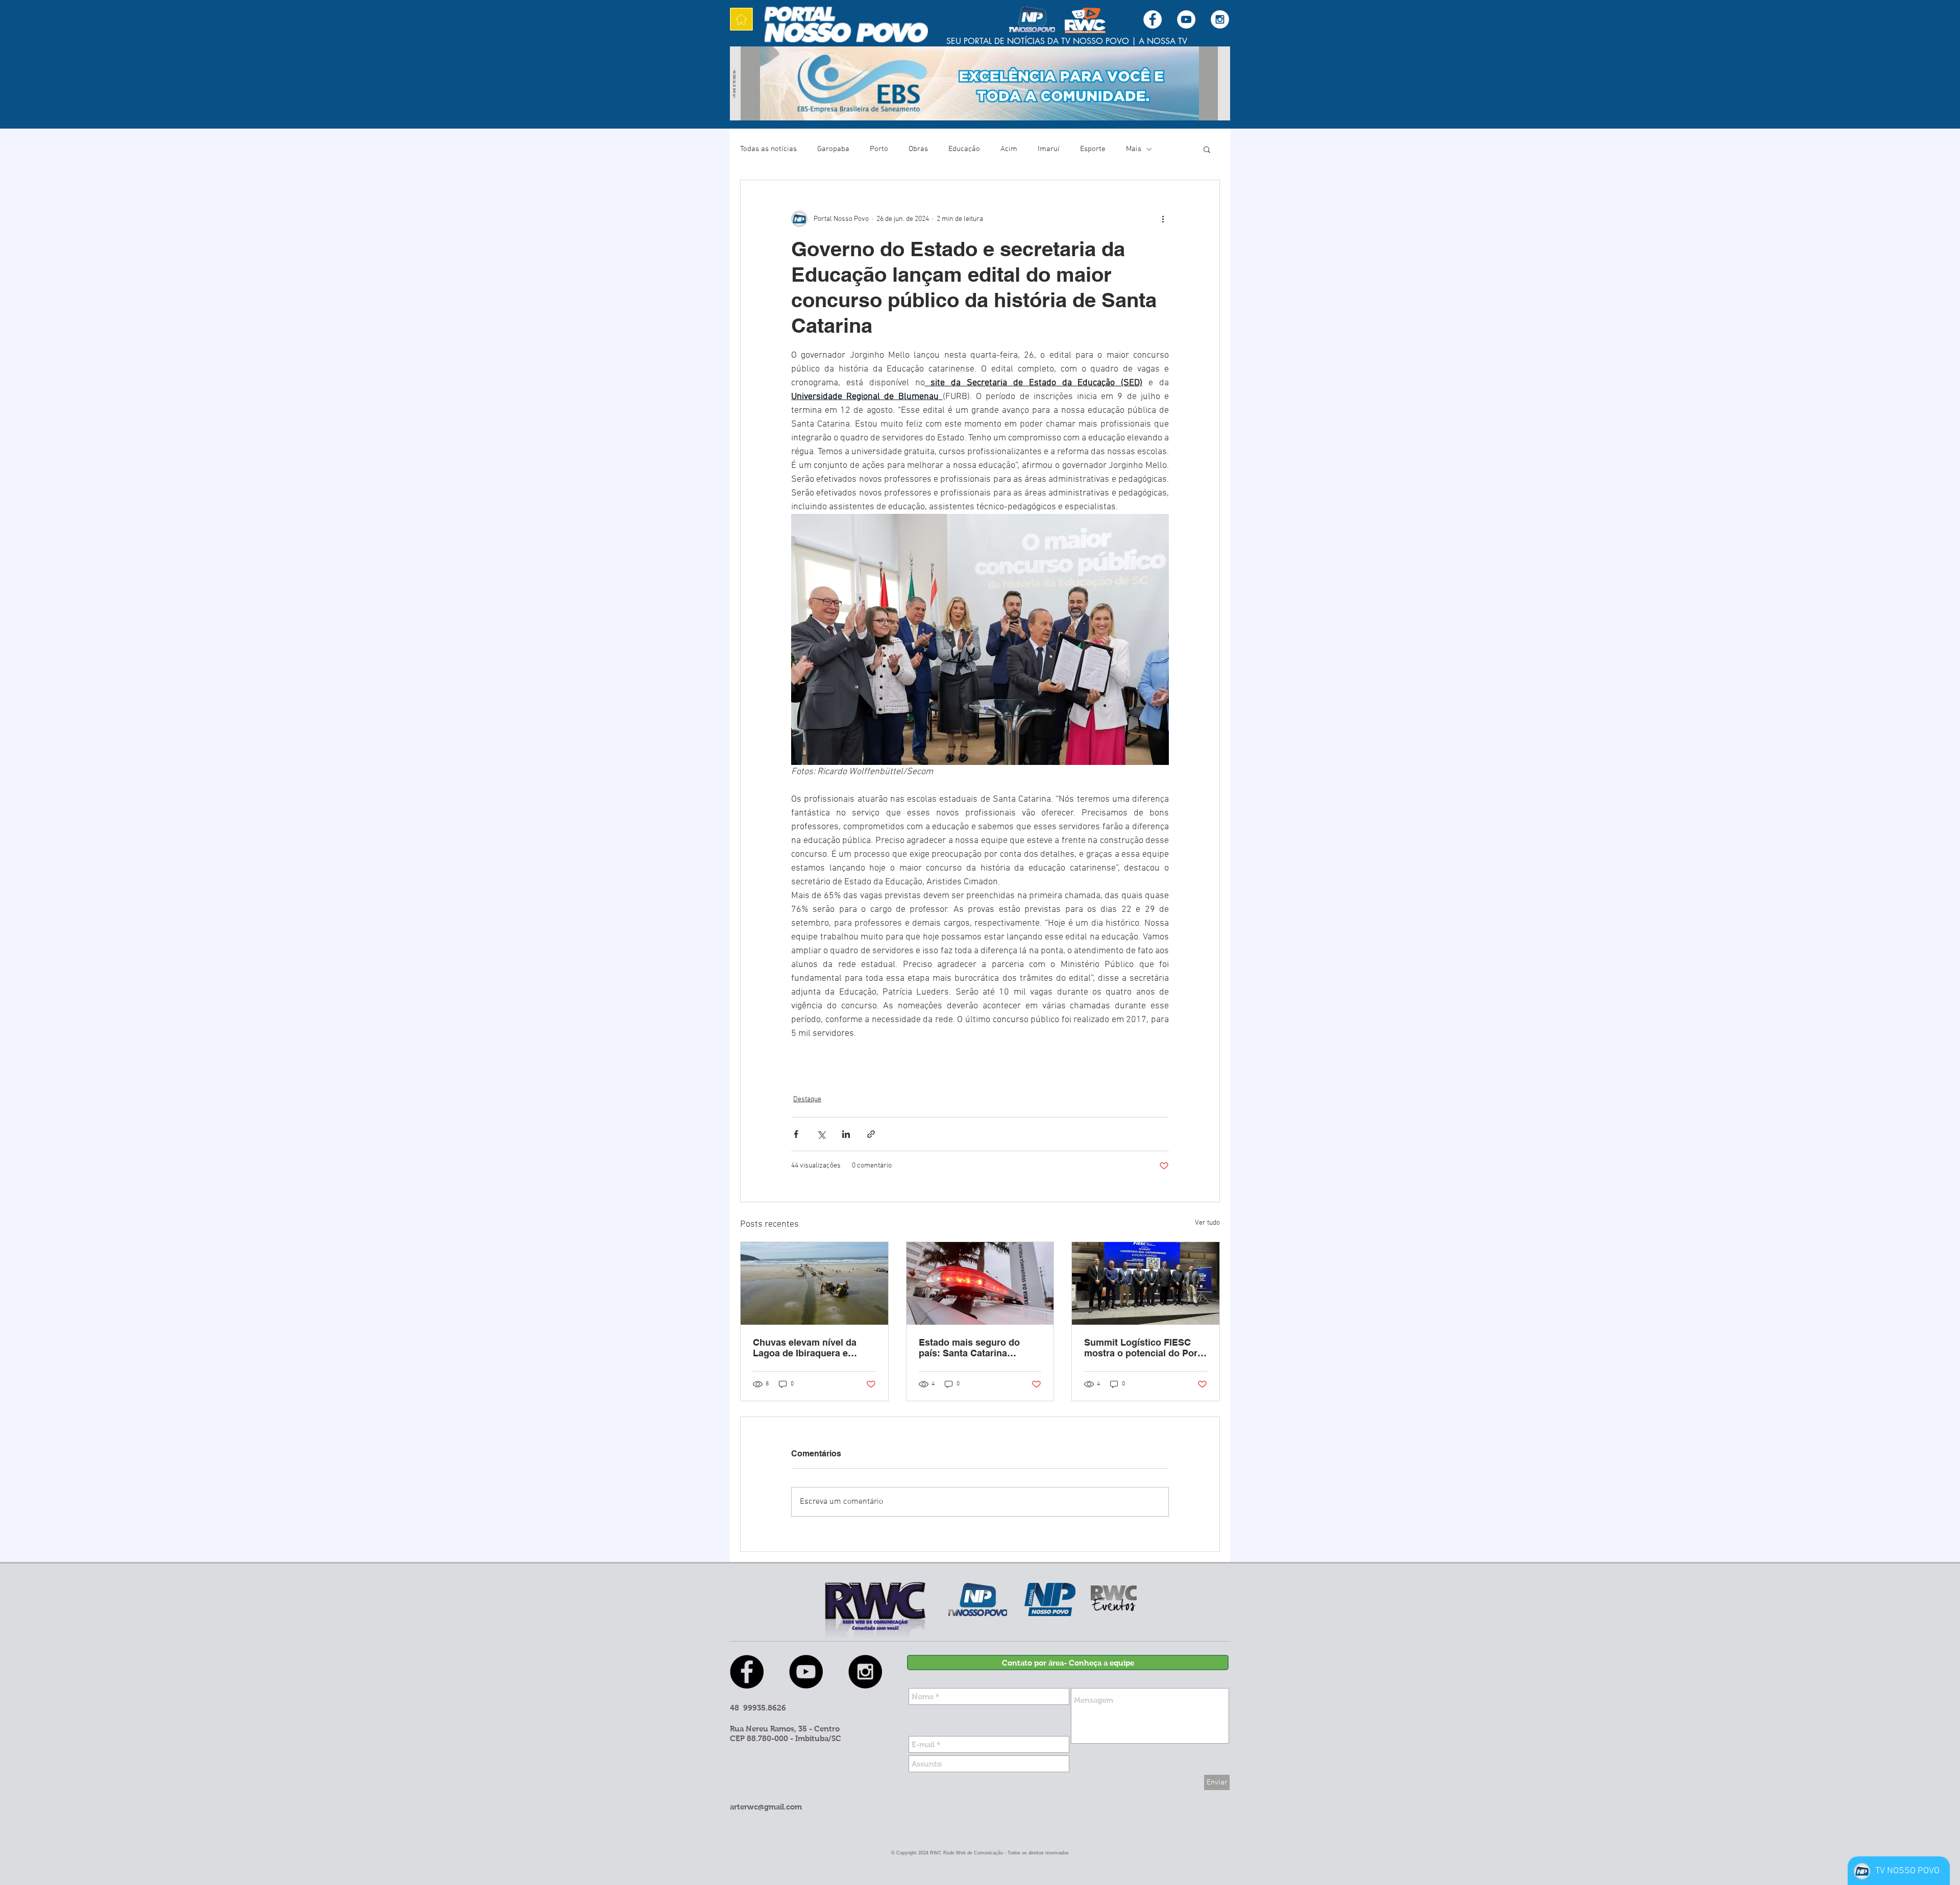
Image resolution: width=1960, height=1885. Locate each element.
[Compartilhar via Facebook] (796, 1134)
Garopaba (833, 149)
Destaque (807, 1099)
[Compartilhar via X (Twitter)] (821, 1134)
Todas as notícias (768, 149)
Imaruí (1049, 149)
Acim (1009, 149)
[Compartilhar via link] (871, 1134)
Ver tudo (1207, 1223)
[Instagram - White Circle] (1220, 19)
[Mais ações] (1163, 219)
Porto (879, 149)
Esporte (1093, 149)
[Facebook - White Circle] (1153, 19)
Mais (1134, 149)
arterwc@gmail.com (766, 1807)
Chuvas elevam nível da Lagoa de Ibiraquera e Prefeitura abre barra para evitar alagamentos (809, 1348)
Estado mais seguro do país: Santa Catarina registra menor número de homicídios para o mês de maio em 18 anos (976, 1348)
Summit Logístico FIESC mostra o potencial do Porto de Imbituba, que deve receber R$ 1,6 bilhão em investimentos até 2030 (1145, 1348)
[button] (1207, 149)
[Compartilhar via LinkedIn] (846, 1134)
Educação (964, 149)
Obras (918, 149)
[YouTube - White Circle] (1186, 19)
